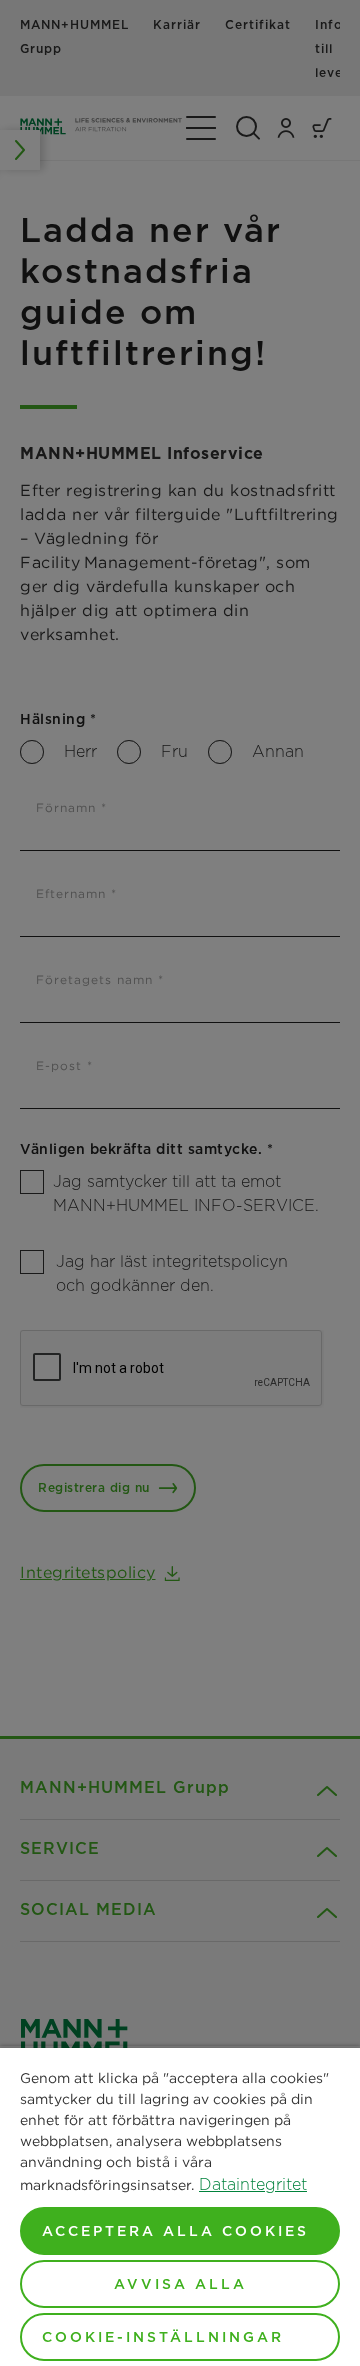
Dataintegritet (253, 2184)
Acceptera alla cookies (175, 2231)
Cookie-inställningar (163, 2337)
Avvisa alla (180, 2284)
